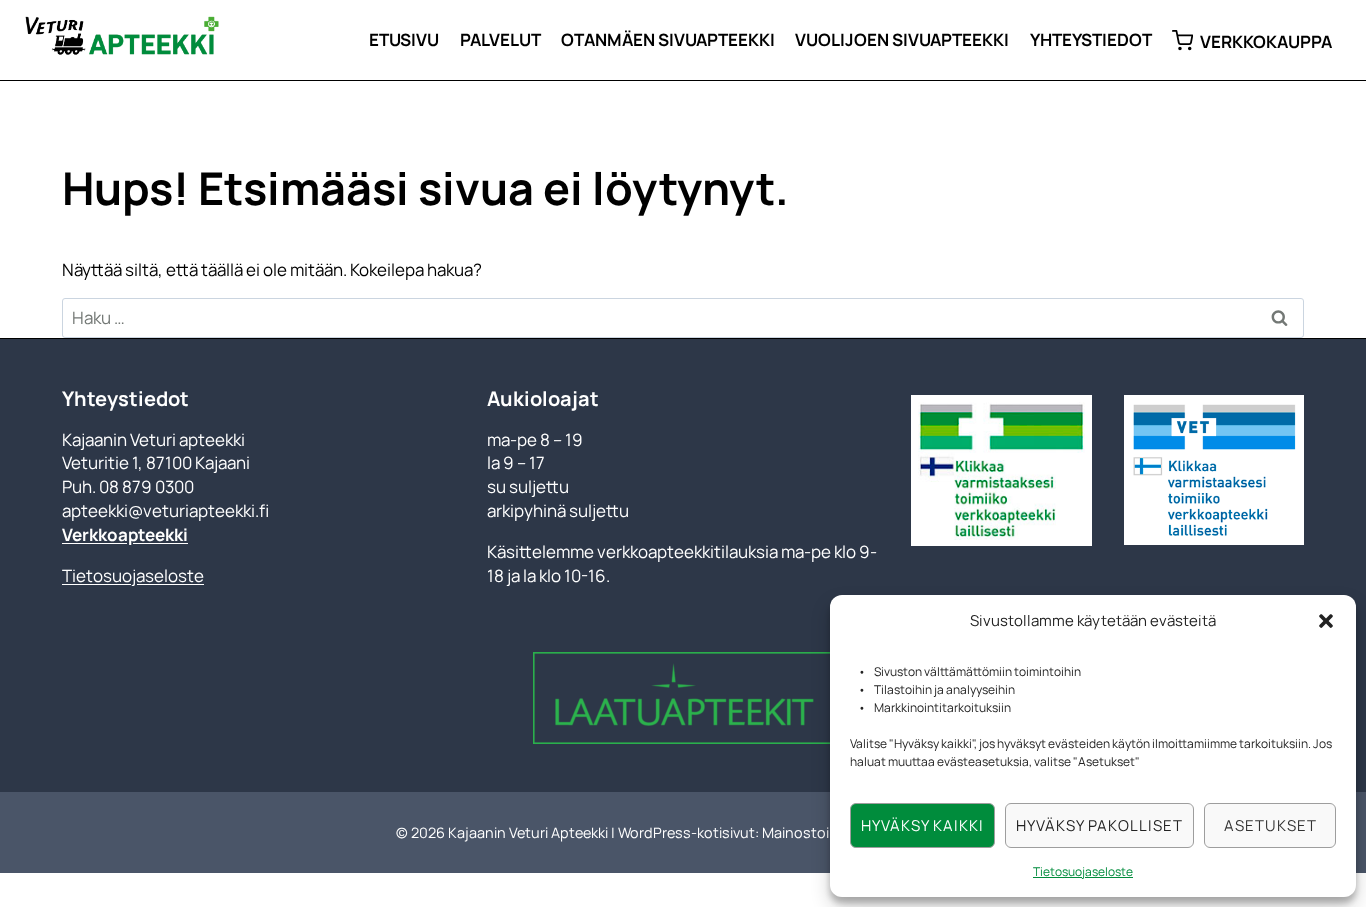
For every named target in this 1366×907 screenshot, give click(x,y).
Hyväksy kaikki (922, 825)
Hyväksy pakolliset (1099, 825)
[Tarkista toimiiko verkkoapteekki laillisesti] (1001, 470)
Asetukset (1270, 825)
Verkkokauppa (1266, 41)
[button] (1326, 621)
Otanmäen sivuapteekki (668, 39)
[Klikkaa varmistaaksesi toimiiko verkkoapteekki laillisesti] (1214, 470)
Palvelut (500, 39)
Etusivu (404, 39)
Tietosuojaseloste (1083, 871)
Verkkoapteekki (125, 534)
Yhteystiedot (1091, 39)
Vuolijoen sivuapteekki (902, 39)
